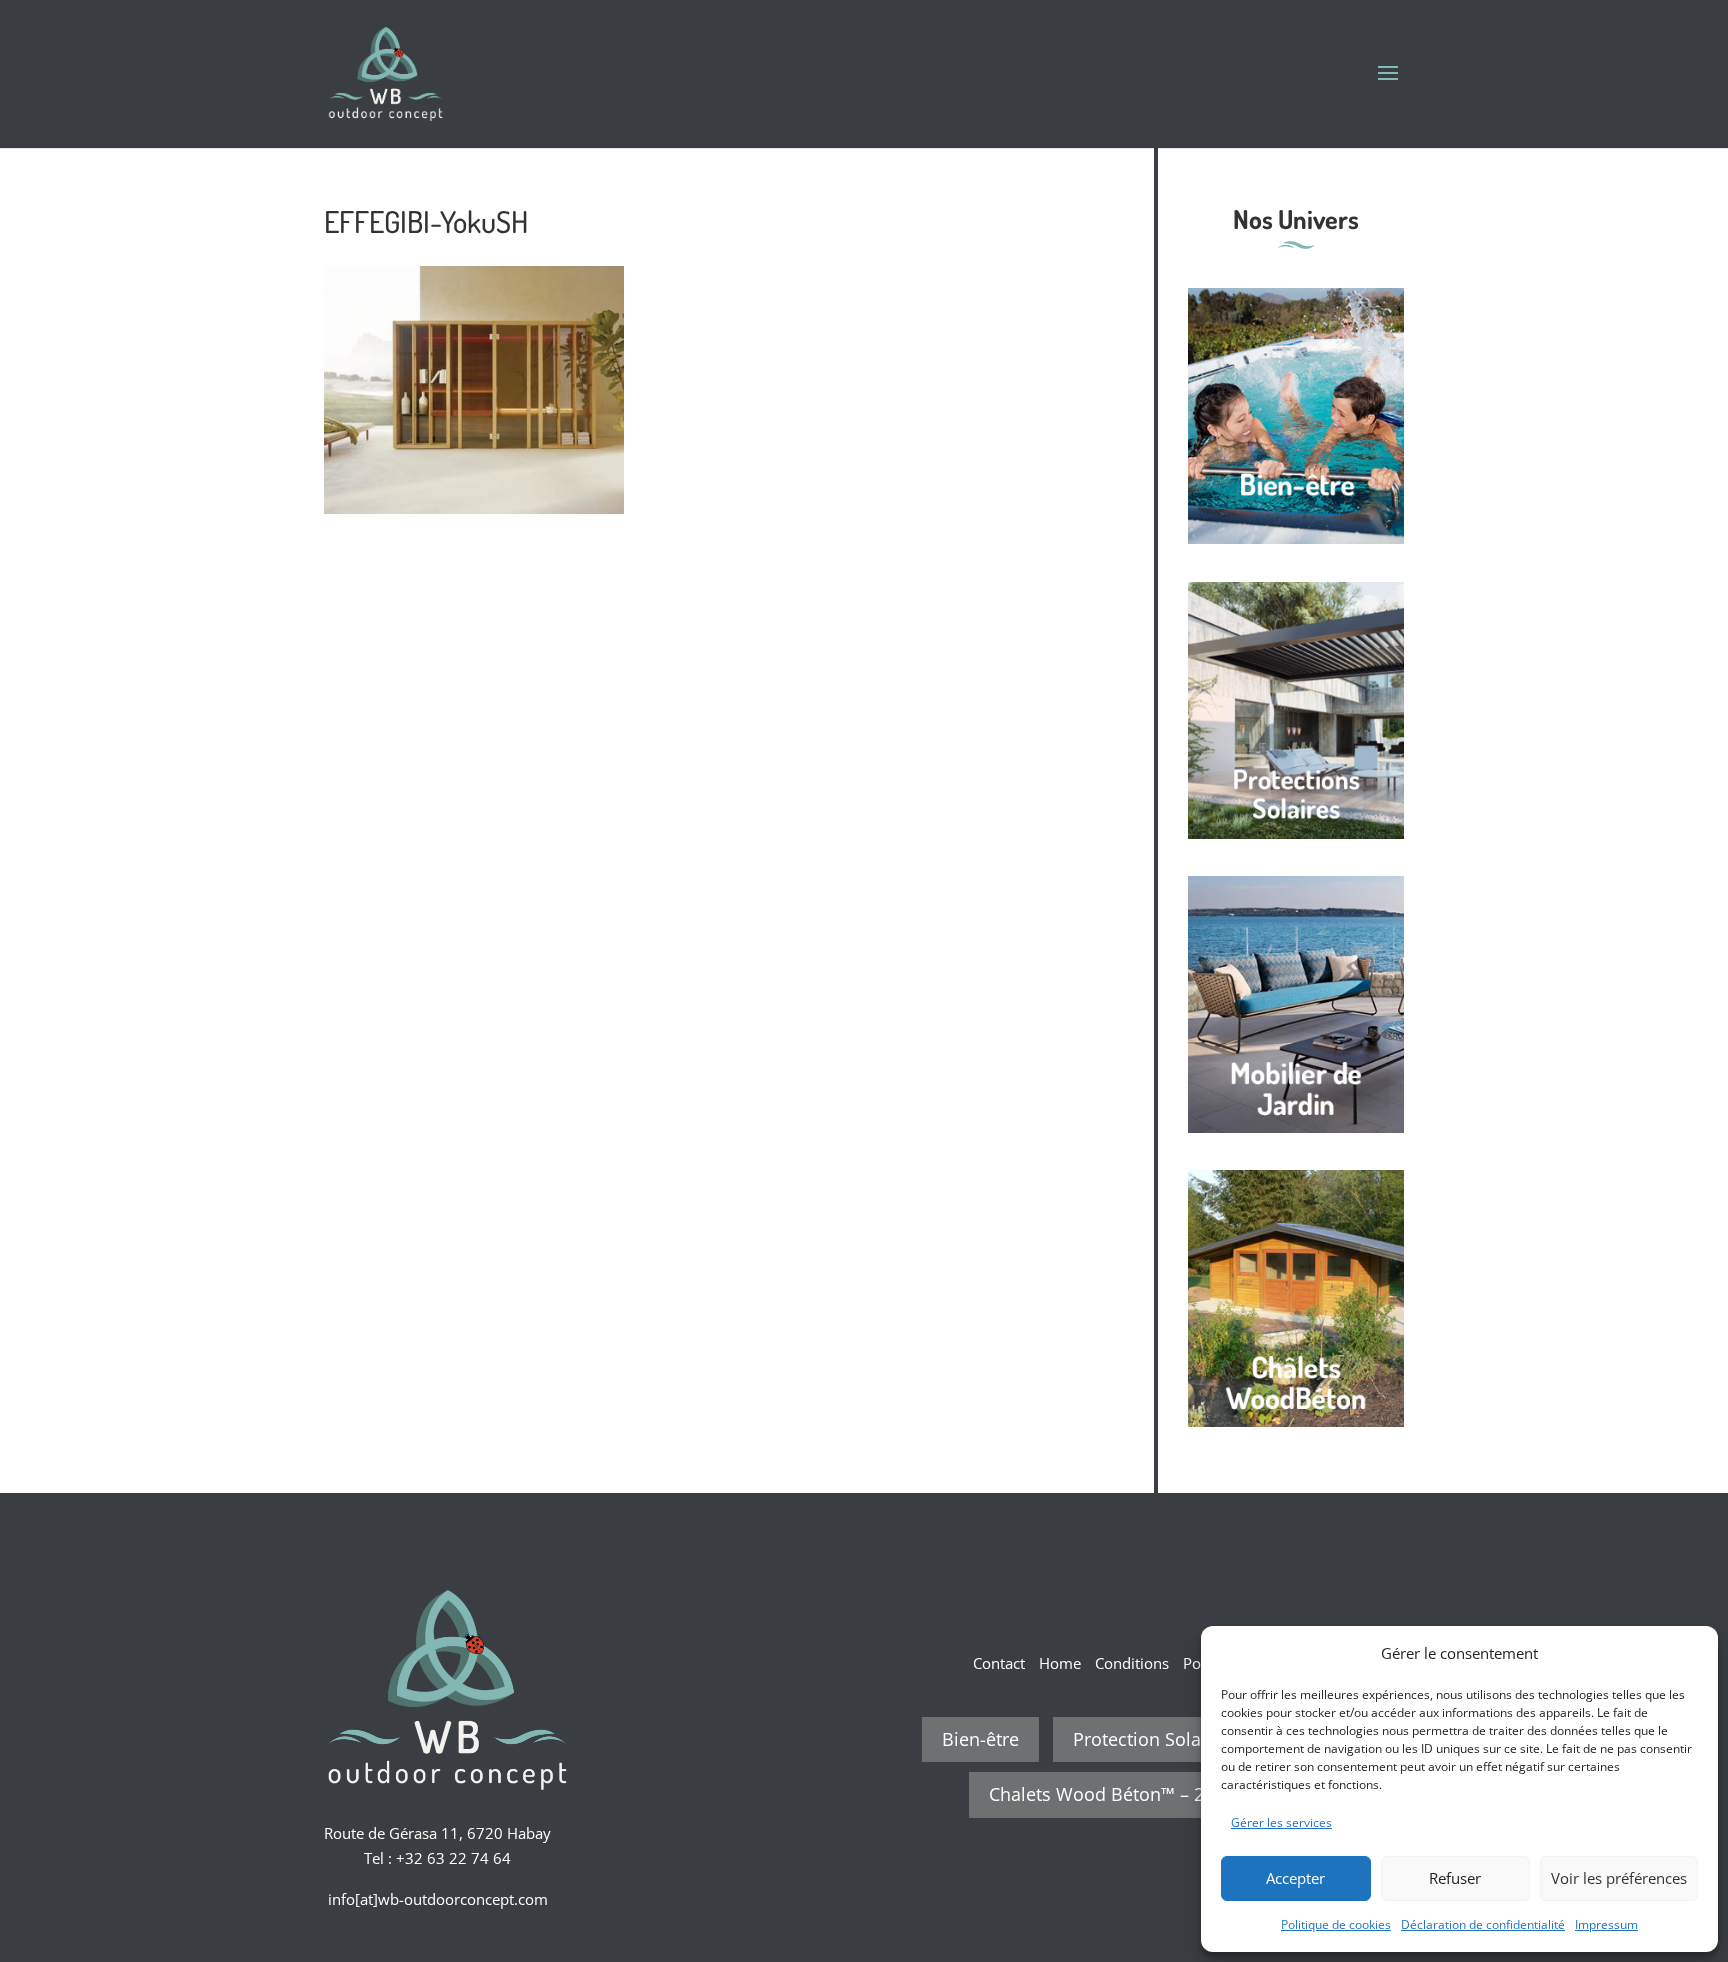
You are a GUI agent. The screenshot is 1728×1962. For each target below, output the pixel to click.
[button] (1688, 1653)
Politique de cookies (1336, 1924)
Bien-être (980, 1739)
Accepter (1295, 1878)
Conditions (1132, 1663)
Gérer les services (1281, 1822)
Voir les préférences (1619, 1878)
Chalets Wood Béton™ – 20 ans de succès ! (1168, 1794)
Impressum (1606, 1924)
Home (1060, 1663)
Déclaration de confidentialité (1483, 1924)
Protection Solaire (1148, 1739)
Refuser (1455, 1878)
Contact (999, 1663)
